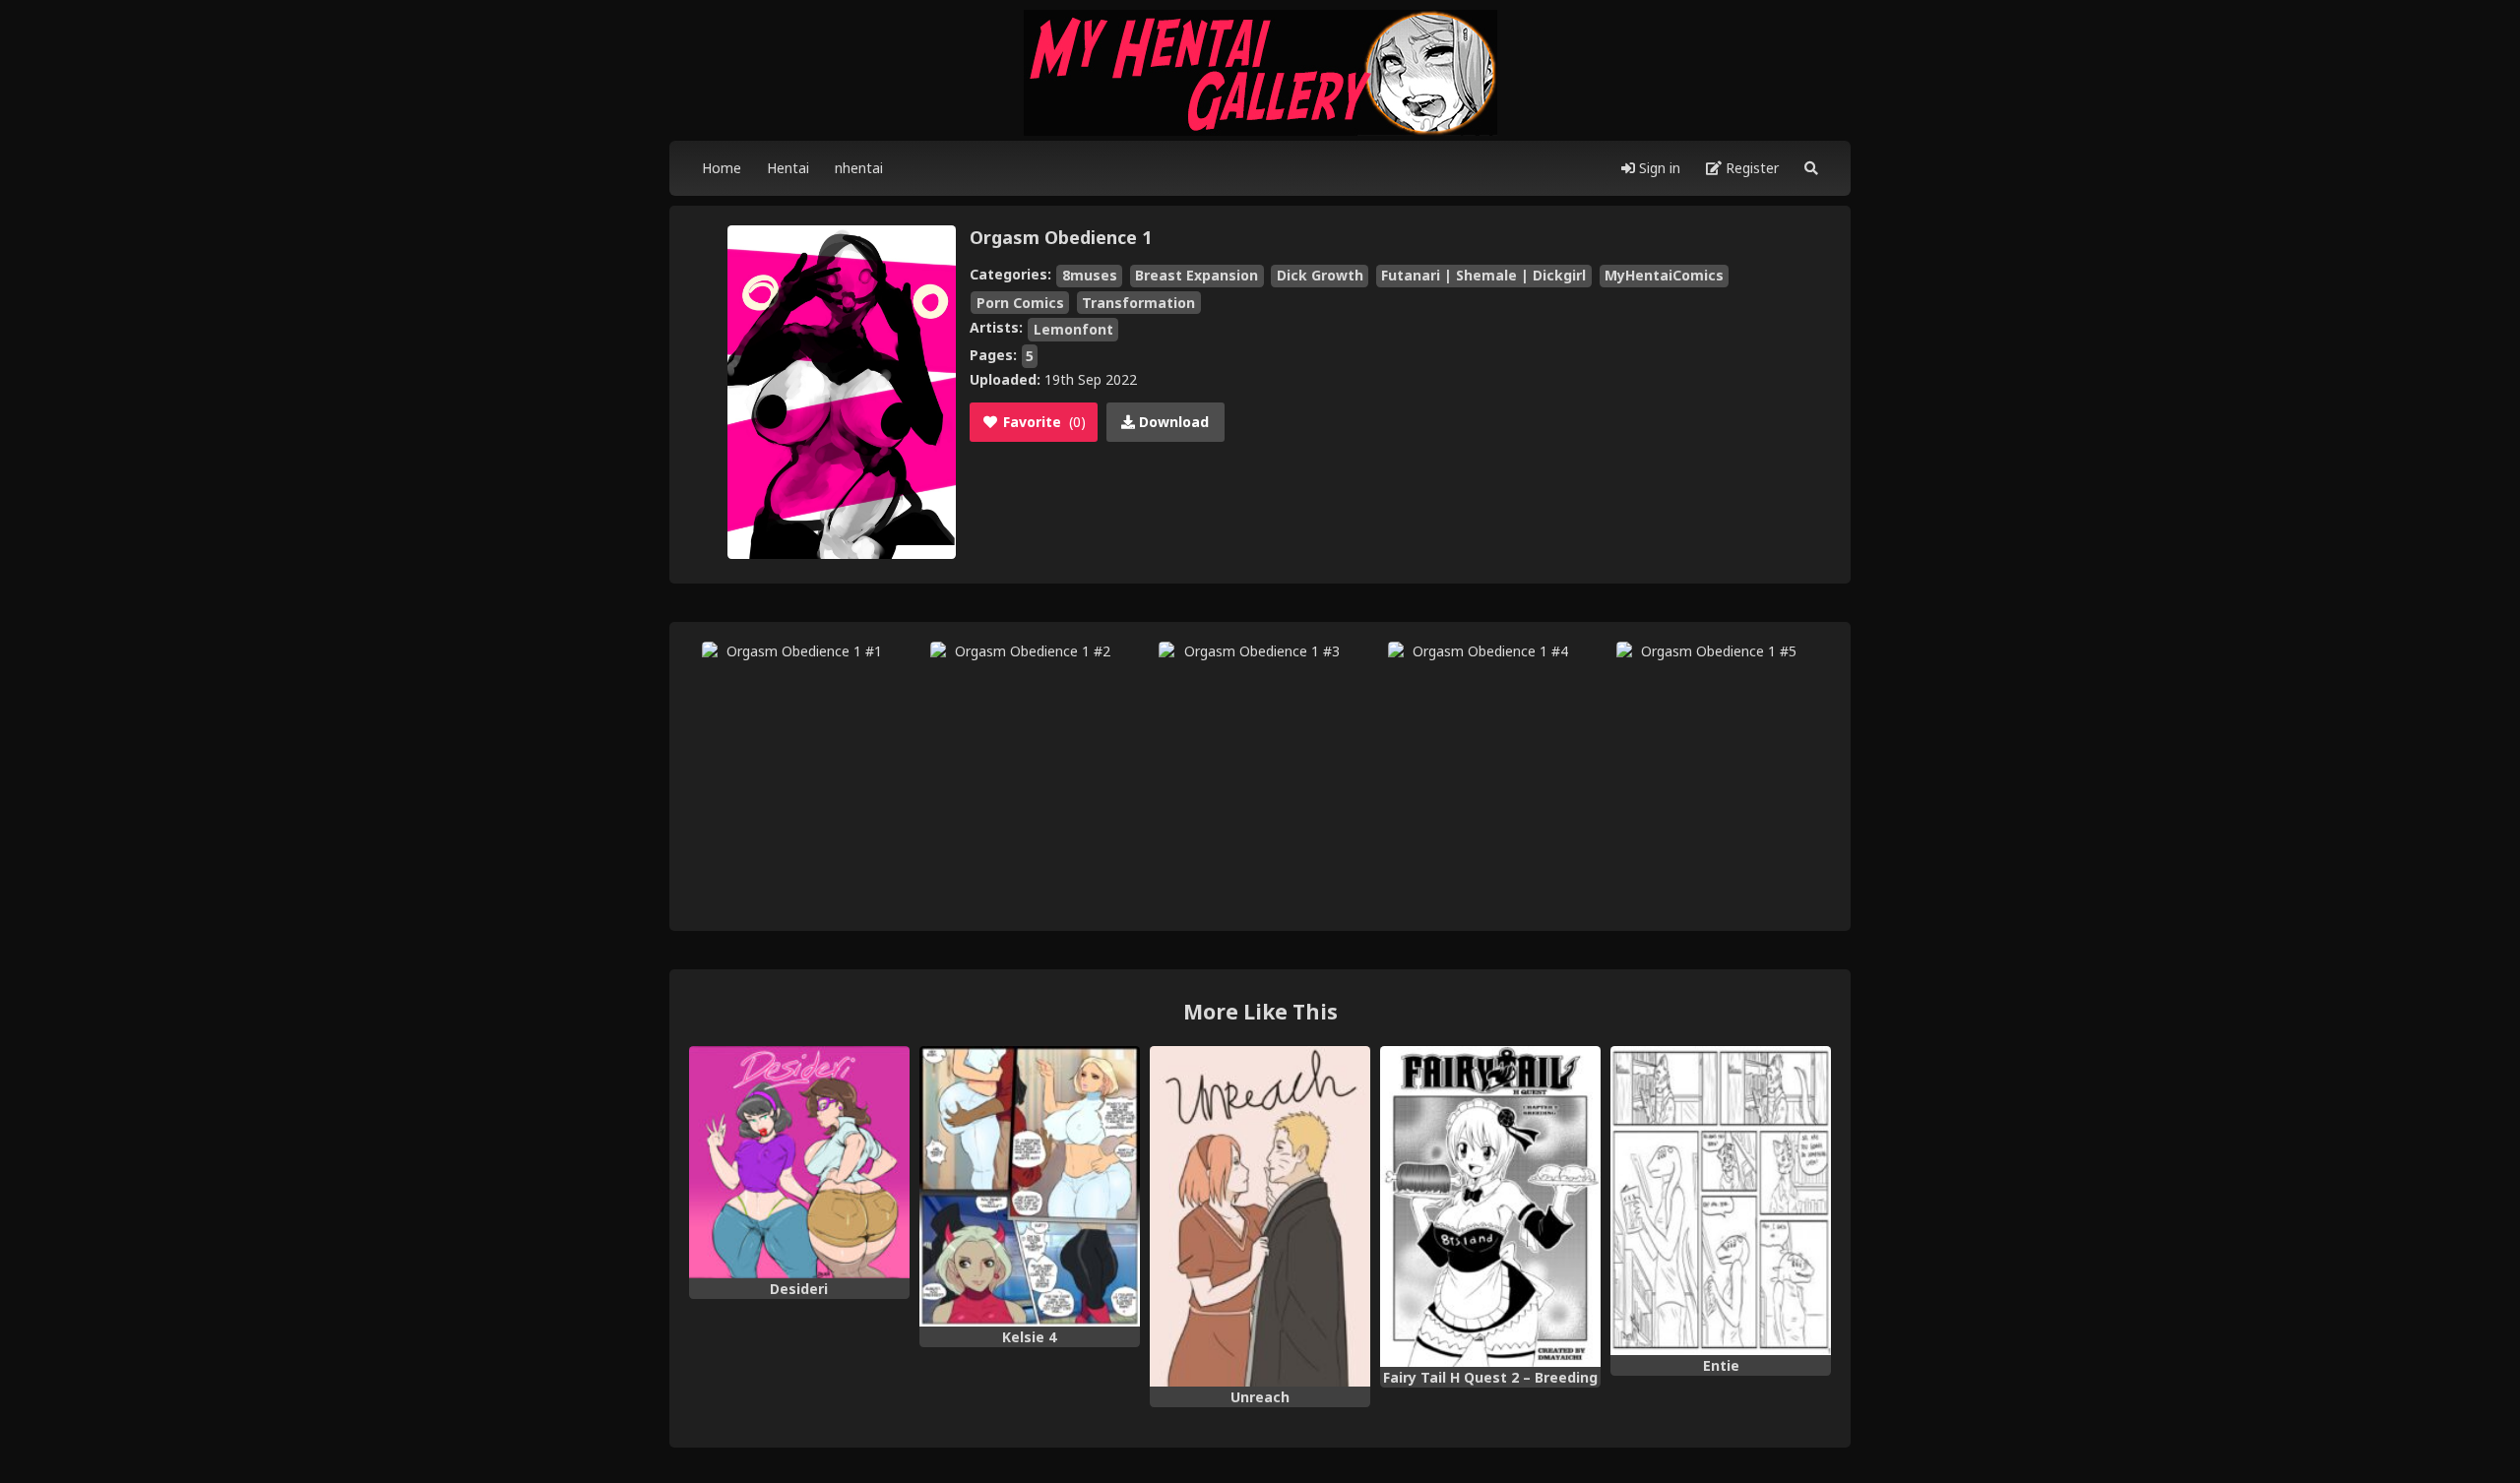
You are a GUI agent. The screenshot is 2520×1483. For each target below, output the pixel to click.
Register (1750, 168)
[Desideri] (799, 1162)
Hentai (788, 168)
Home (722, 168)
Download (1172, 422)
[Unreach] (1260, 1216)
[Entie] (1721, 1201)
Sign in (1658, 168)
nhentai (859, 168)
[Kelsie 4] (1030, 1186)
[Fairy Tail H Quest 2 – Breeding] (1490, 1206)
